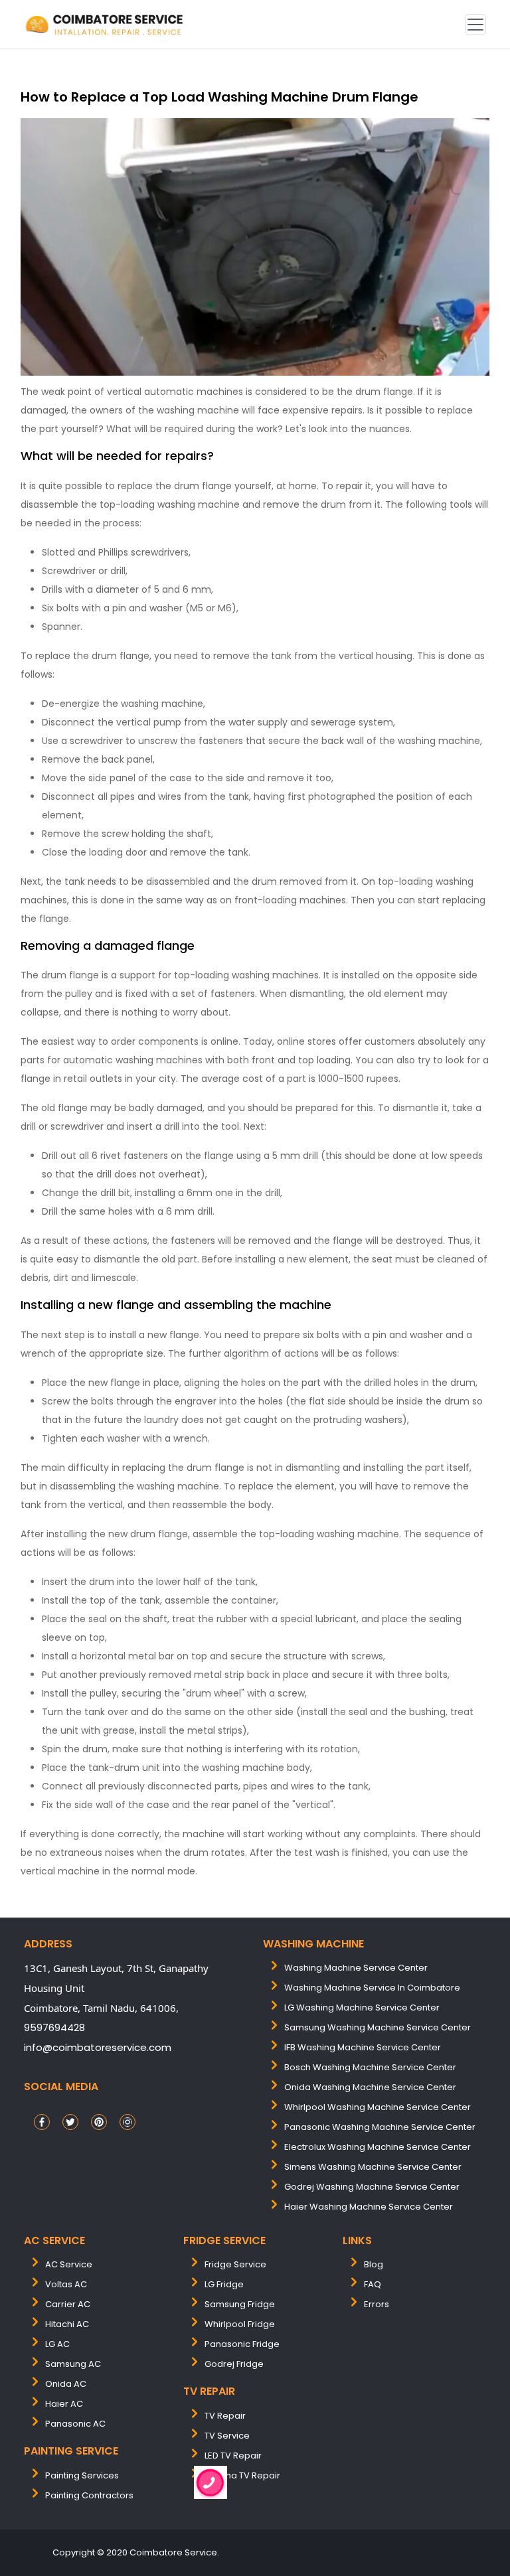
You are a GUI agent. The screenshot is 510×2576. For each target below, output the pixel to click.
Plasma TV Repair (242, 2475)
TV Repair (225, 2416)
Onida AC (66, 2384)
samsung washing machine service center (378, 2027)
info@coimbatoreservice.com (98, 2047)
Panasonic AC (75, 2424)
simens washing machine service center (373, 2167)
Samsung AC (73, 2364)
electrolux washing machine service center (378, 2147)
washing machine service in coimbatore (372, 1988)
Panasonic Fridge (242, 2344)
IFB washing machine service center (363, 2047)
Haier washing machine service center (369, 2207)
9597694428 (54, 2027)
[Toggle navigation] (475, 25)
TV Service (227, 2436)
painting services (82, 2475)
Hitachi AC (67, 2324)
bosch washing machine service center (370, 2067)
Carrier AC (68, 2304)
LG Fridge (224, 2284)
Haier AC (64, 2404)
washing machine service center (356, 1968)
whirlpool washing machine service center (378, 2107)
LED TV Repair (233, 2456)
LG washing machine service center (362, 2008)
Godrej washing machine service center (372, 2187)
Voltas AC (66, 2284)
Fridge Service (235, 2264)
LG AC (57, 2344)
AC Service (69, 2264)
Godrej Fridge (234, 2364)
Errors (377, 2304)
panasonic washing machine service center (380, 2127)
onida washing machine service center (370, 2087)
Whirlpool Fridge (240, 2324)
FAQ (373, 2284)
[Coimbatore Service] (106, 24)
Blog (374, 2264)
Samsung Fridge (240, 2304)
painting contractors (89, 2495)
